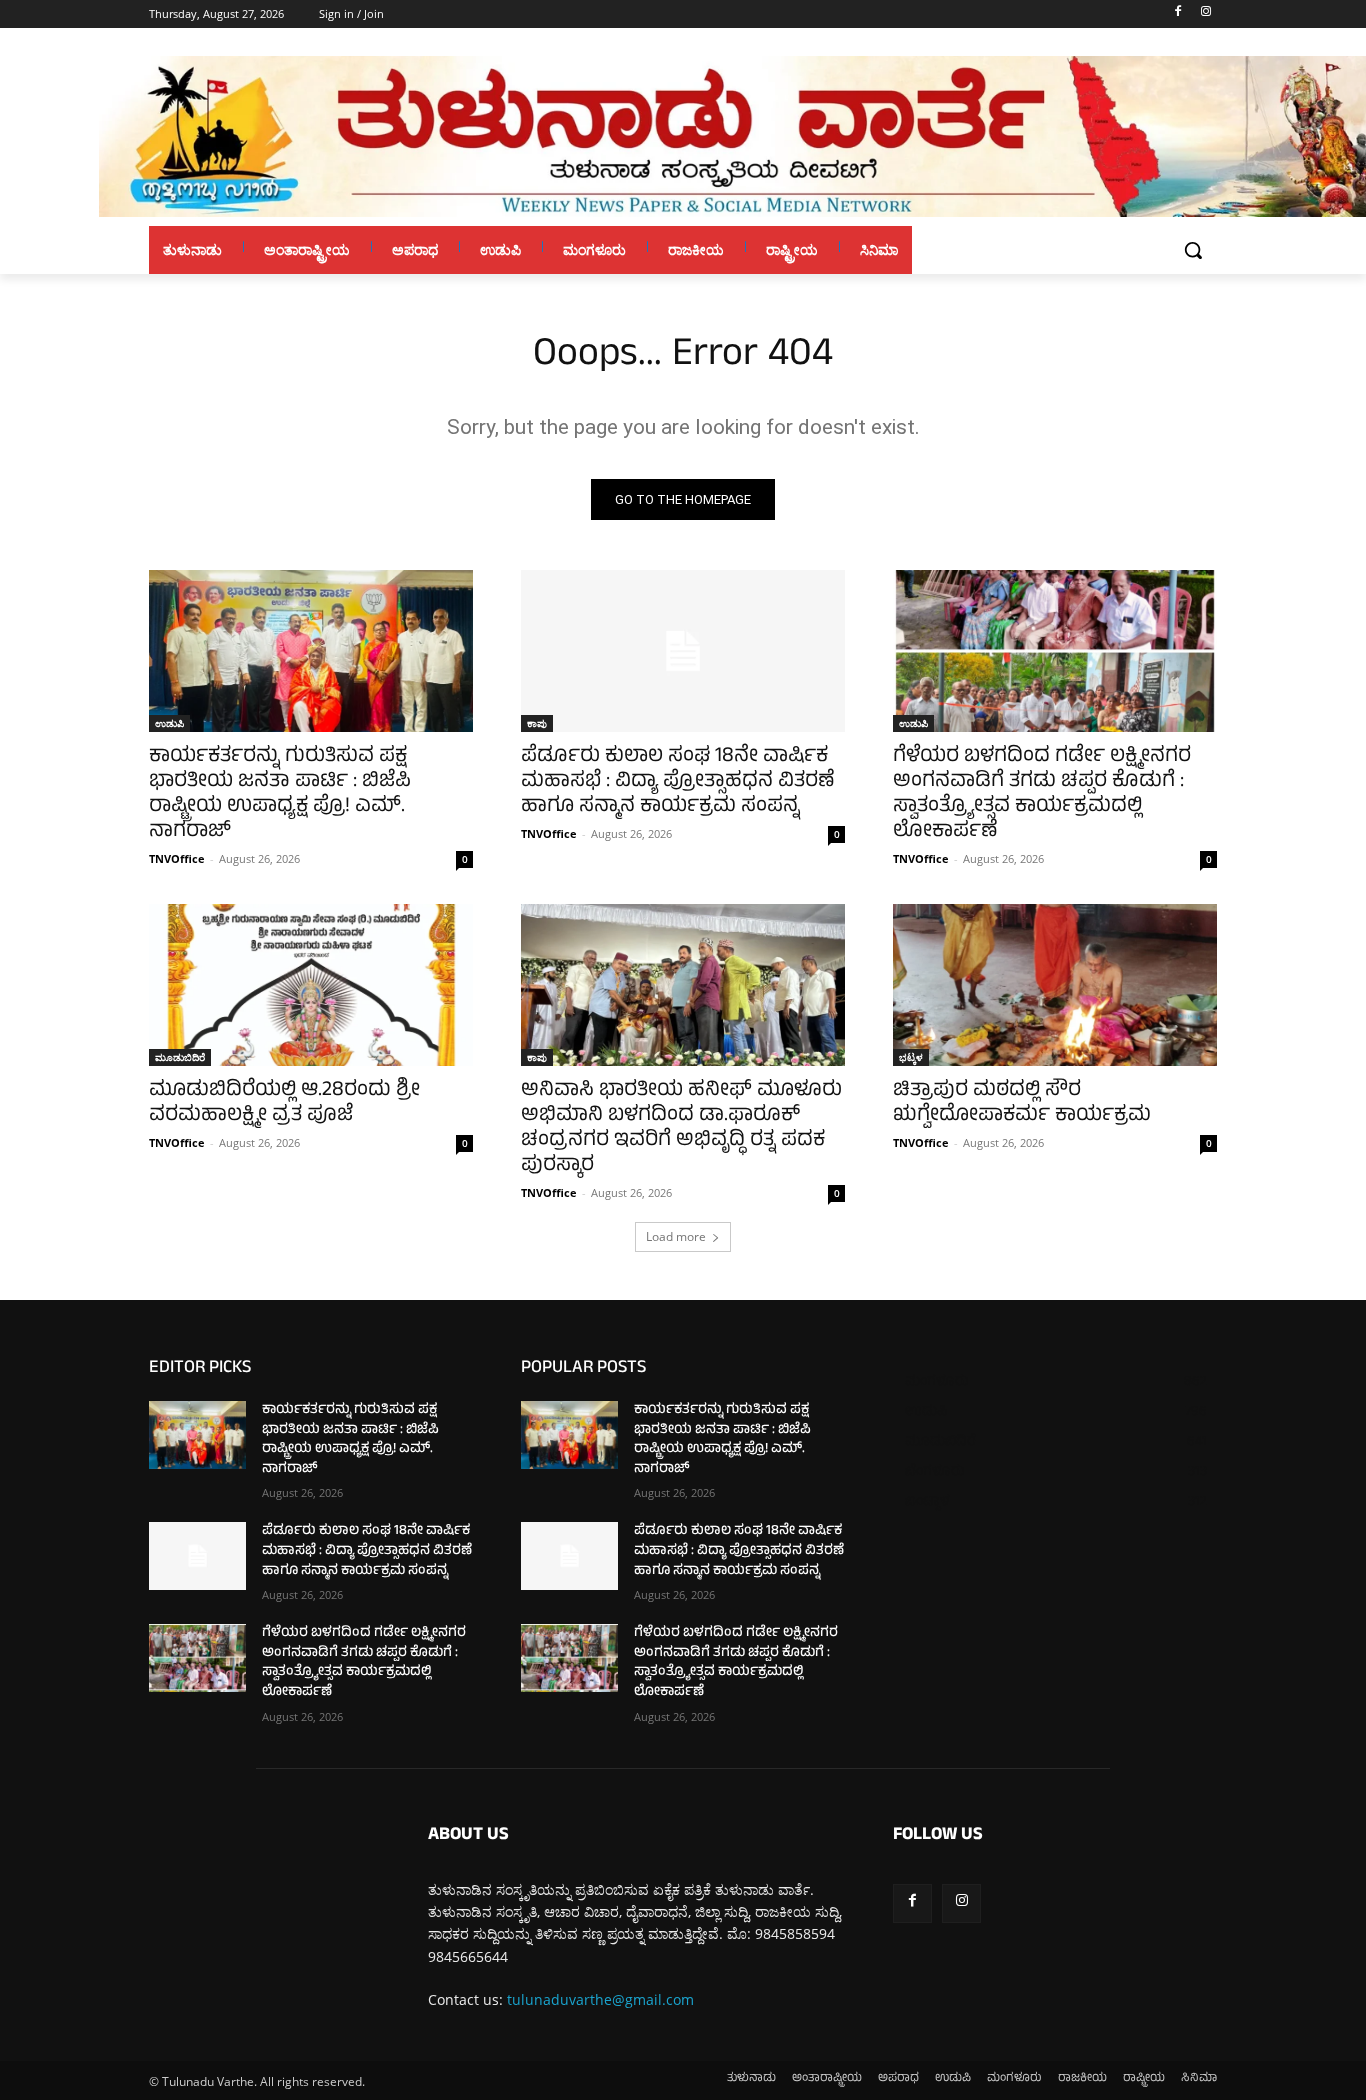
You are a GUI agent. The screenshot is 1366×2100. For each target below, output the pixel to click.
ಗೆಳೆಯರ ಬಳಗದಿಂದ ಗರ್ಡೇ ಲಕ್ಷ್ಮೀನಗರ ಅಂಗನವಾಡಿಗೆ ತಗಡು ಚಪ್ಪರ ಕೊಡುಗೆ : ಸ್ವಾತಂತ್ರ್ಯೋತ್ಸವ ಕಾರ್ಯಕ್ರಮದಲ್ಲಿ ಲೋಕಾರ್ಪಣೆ (1042, 795)
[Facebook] (1177, 14)
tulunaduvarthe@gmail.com (600, 1999)
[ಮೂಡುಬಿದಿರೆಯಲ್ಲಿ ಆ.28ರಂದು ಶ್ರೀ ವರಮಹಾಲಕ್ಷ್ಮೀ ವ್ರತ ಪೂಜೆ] (311, 985)
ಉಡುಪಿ (169, 723)
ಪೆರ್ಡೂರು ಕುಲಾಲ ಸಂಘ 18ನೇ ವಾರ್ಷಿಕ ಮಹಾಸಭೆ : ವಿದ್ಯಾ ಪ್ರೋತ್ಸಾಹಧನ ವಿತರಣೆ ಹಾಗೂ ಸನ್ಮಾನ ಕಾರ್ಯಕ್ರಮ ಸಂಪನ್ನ (678, 782)
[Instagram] (1205, 14)
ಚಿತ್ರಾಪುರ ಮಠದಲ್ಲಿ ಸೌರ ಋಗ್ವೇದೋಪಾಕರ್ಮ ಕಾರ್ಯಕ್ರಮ (1022, 1104)
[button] (1193, 250)
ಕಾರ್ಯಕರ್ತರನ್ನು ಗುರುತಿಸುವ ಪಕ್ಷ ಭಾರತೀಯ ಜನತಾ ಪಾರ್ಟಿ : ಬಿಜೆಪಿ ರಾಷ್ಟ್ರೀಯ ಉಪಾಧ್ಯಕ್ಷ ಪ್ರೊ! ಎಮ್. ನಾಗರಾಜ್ (280, 795)
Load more (676, 1236)
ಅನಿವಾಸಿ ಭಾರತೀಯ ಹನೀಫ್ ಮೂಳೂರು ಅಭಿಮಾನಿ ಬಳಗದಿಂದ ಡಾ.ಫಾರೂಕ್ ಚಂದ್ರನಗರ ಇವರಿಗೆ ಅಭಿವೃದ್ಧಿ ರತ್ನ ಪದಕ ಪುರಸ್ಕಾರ (681, 1129)
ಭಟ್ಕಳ (911, 1057)
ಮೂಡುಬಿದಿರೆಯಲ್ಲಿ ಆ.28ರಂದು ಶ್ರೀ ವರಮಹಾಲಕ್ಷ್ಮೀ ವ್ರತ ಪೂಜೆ (284, 1104)
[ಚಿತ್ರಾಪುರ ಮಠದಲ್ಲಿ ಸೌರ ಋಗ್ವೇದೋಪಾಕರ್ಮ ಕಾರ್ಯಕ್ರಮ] (1055, 985)
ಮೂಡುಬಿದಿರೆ (180, 1057)
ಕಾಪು (537, 723)
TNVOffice (177, 858)
